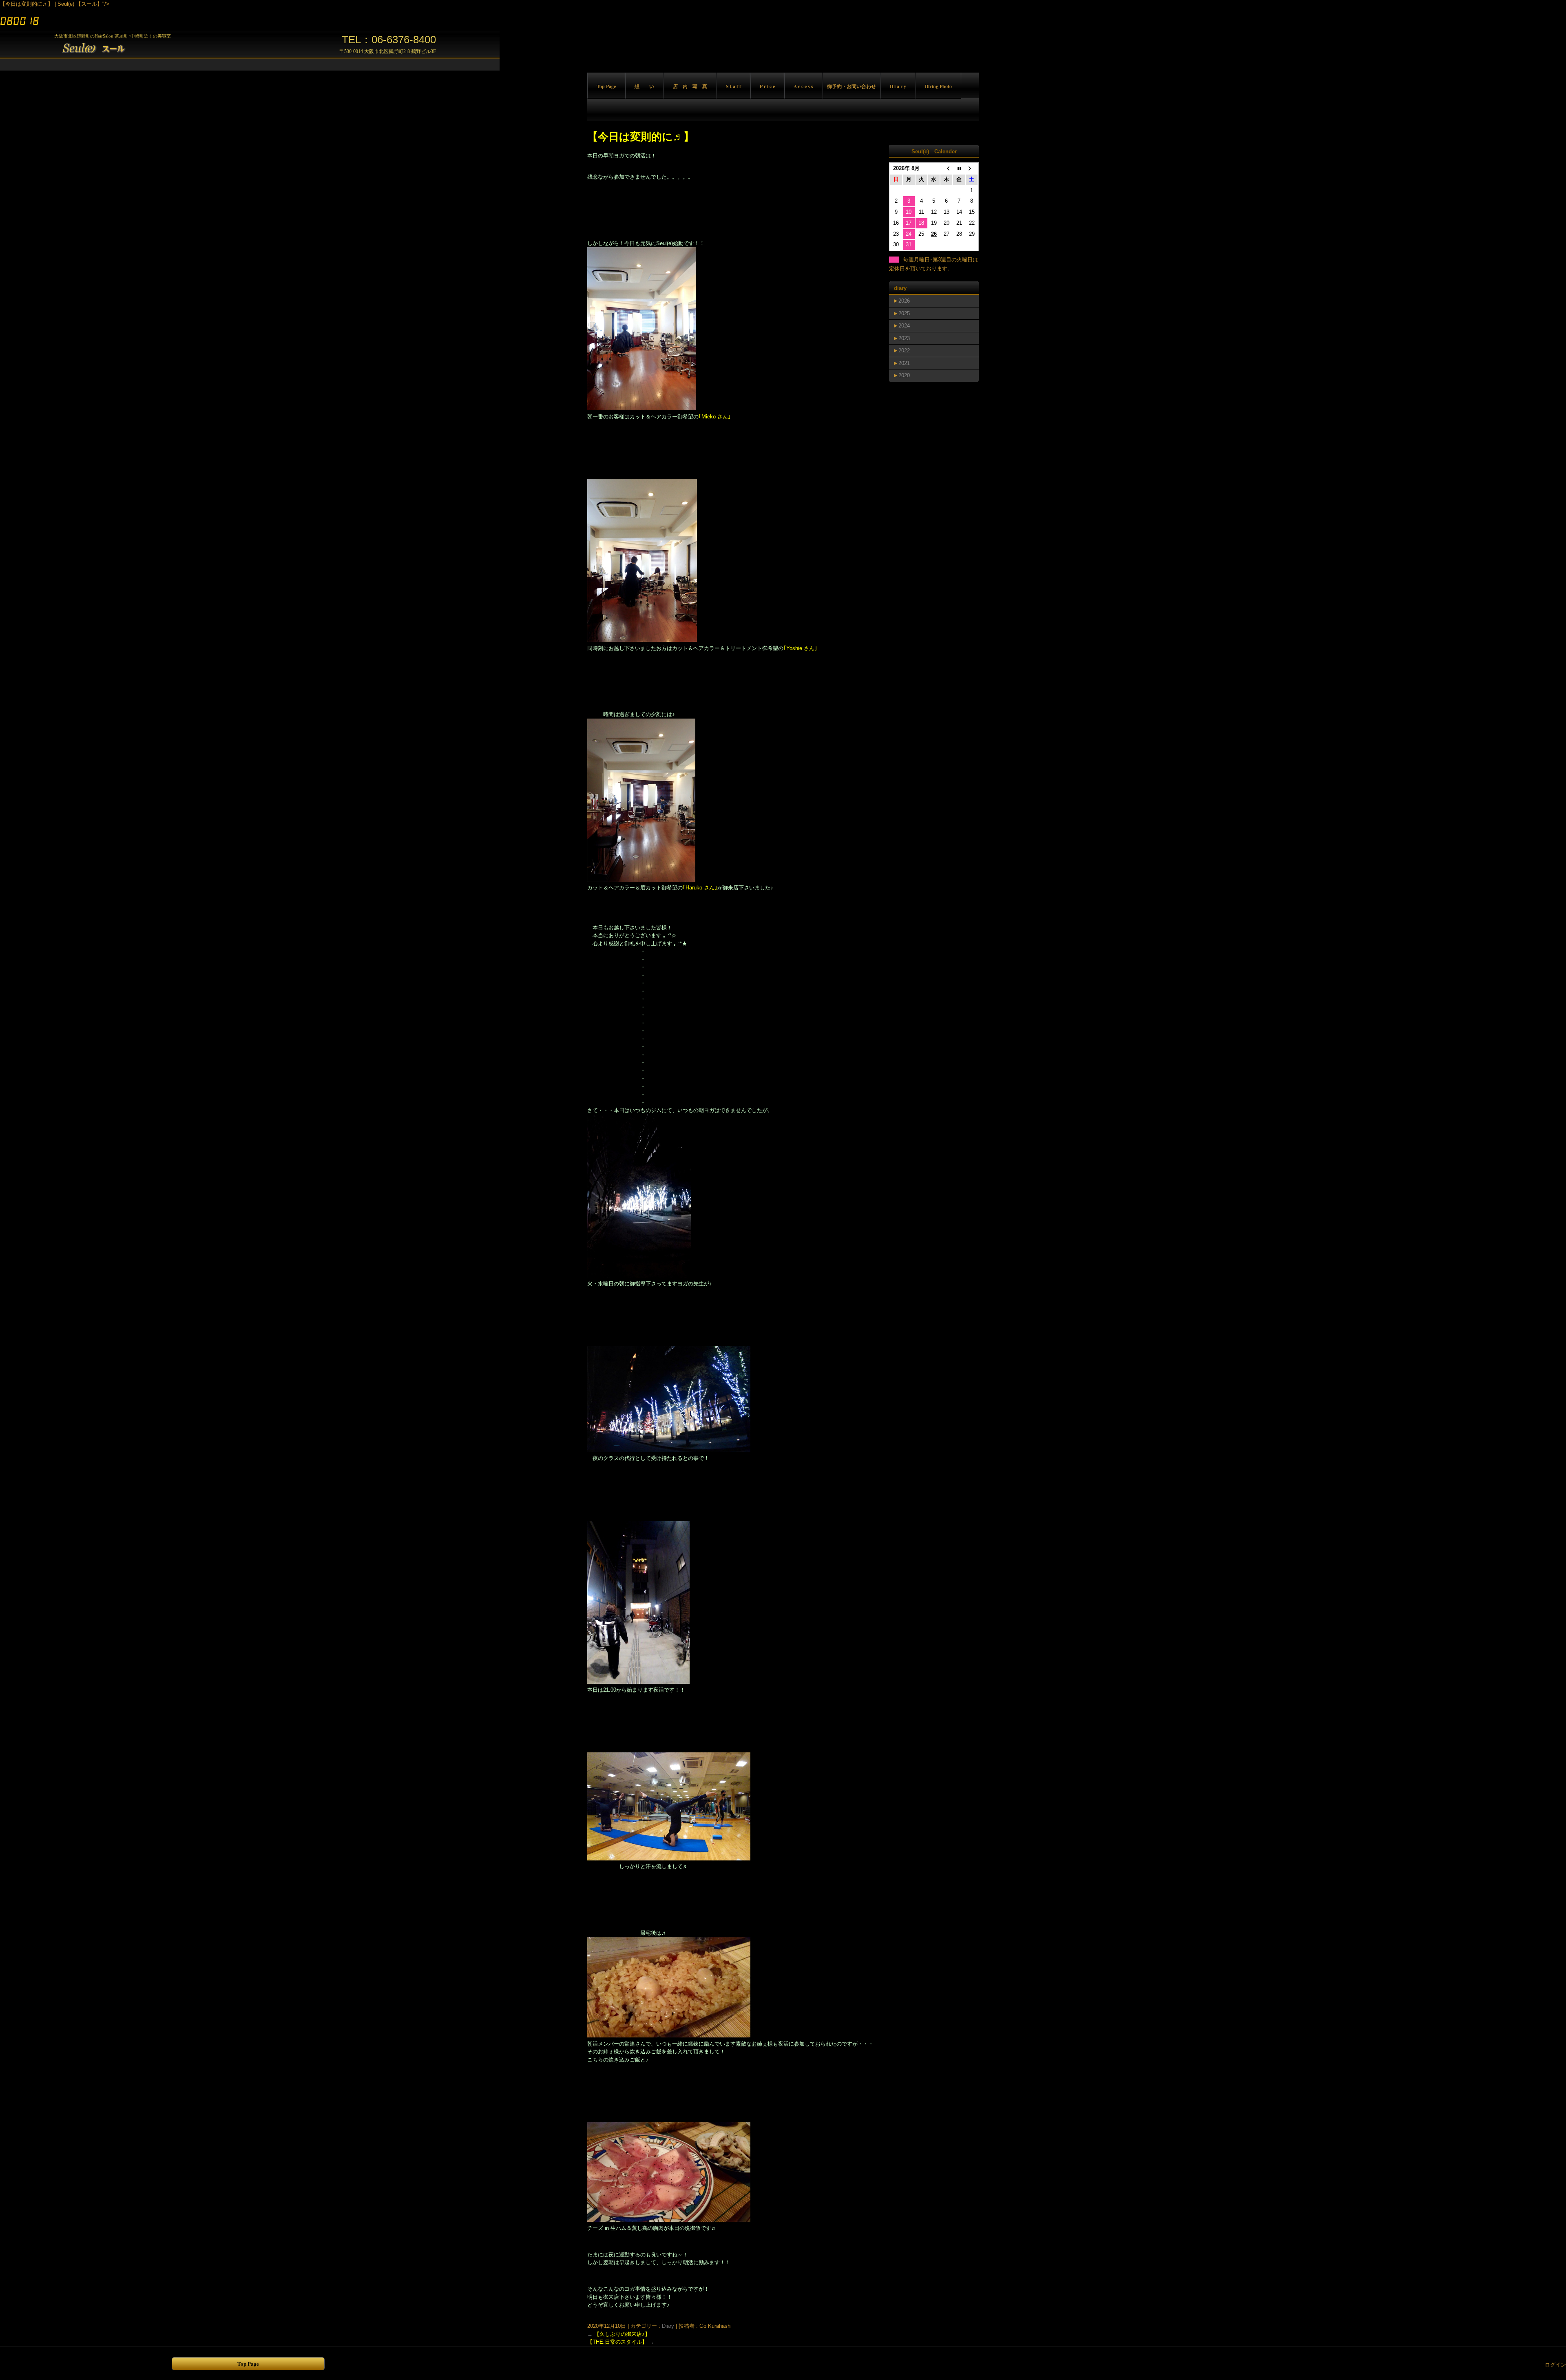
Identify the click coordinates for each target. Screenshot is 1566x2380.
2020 (904, 375)
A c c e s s (803, 86)
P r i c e (767, 86)
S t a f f (733, 86)
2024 (904, 326)
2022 (904, 351)
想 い (644, 86)
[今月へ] (959, 169)
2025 (904, 313)
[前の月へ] (946, 169)
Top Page (606, 86)
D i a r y (898, 86)
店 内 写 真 (690, 86)
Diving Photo (938, 86)
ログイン (1555, 2365)
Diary (668, 2326)
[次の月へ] (972, 169)
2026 (904, 301)
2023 (904, 338)
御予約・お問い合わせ (852, 86)
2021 (904, 363)
